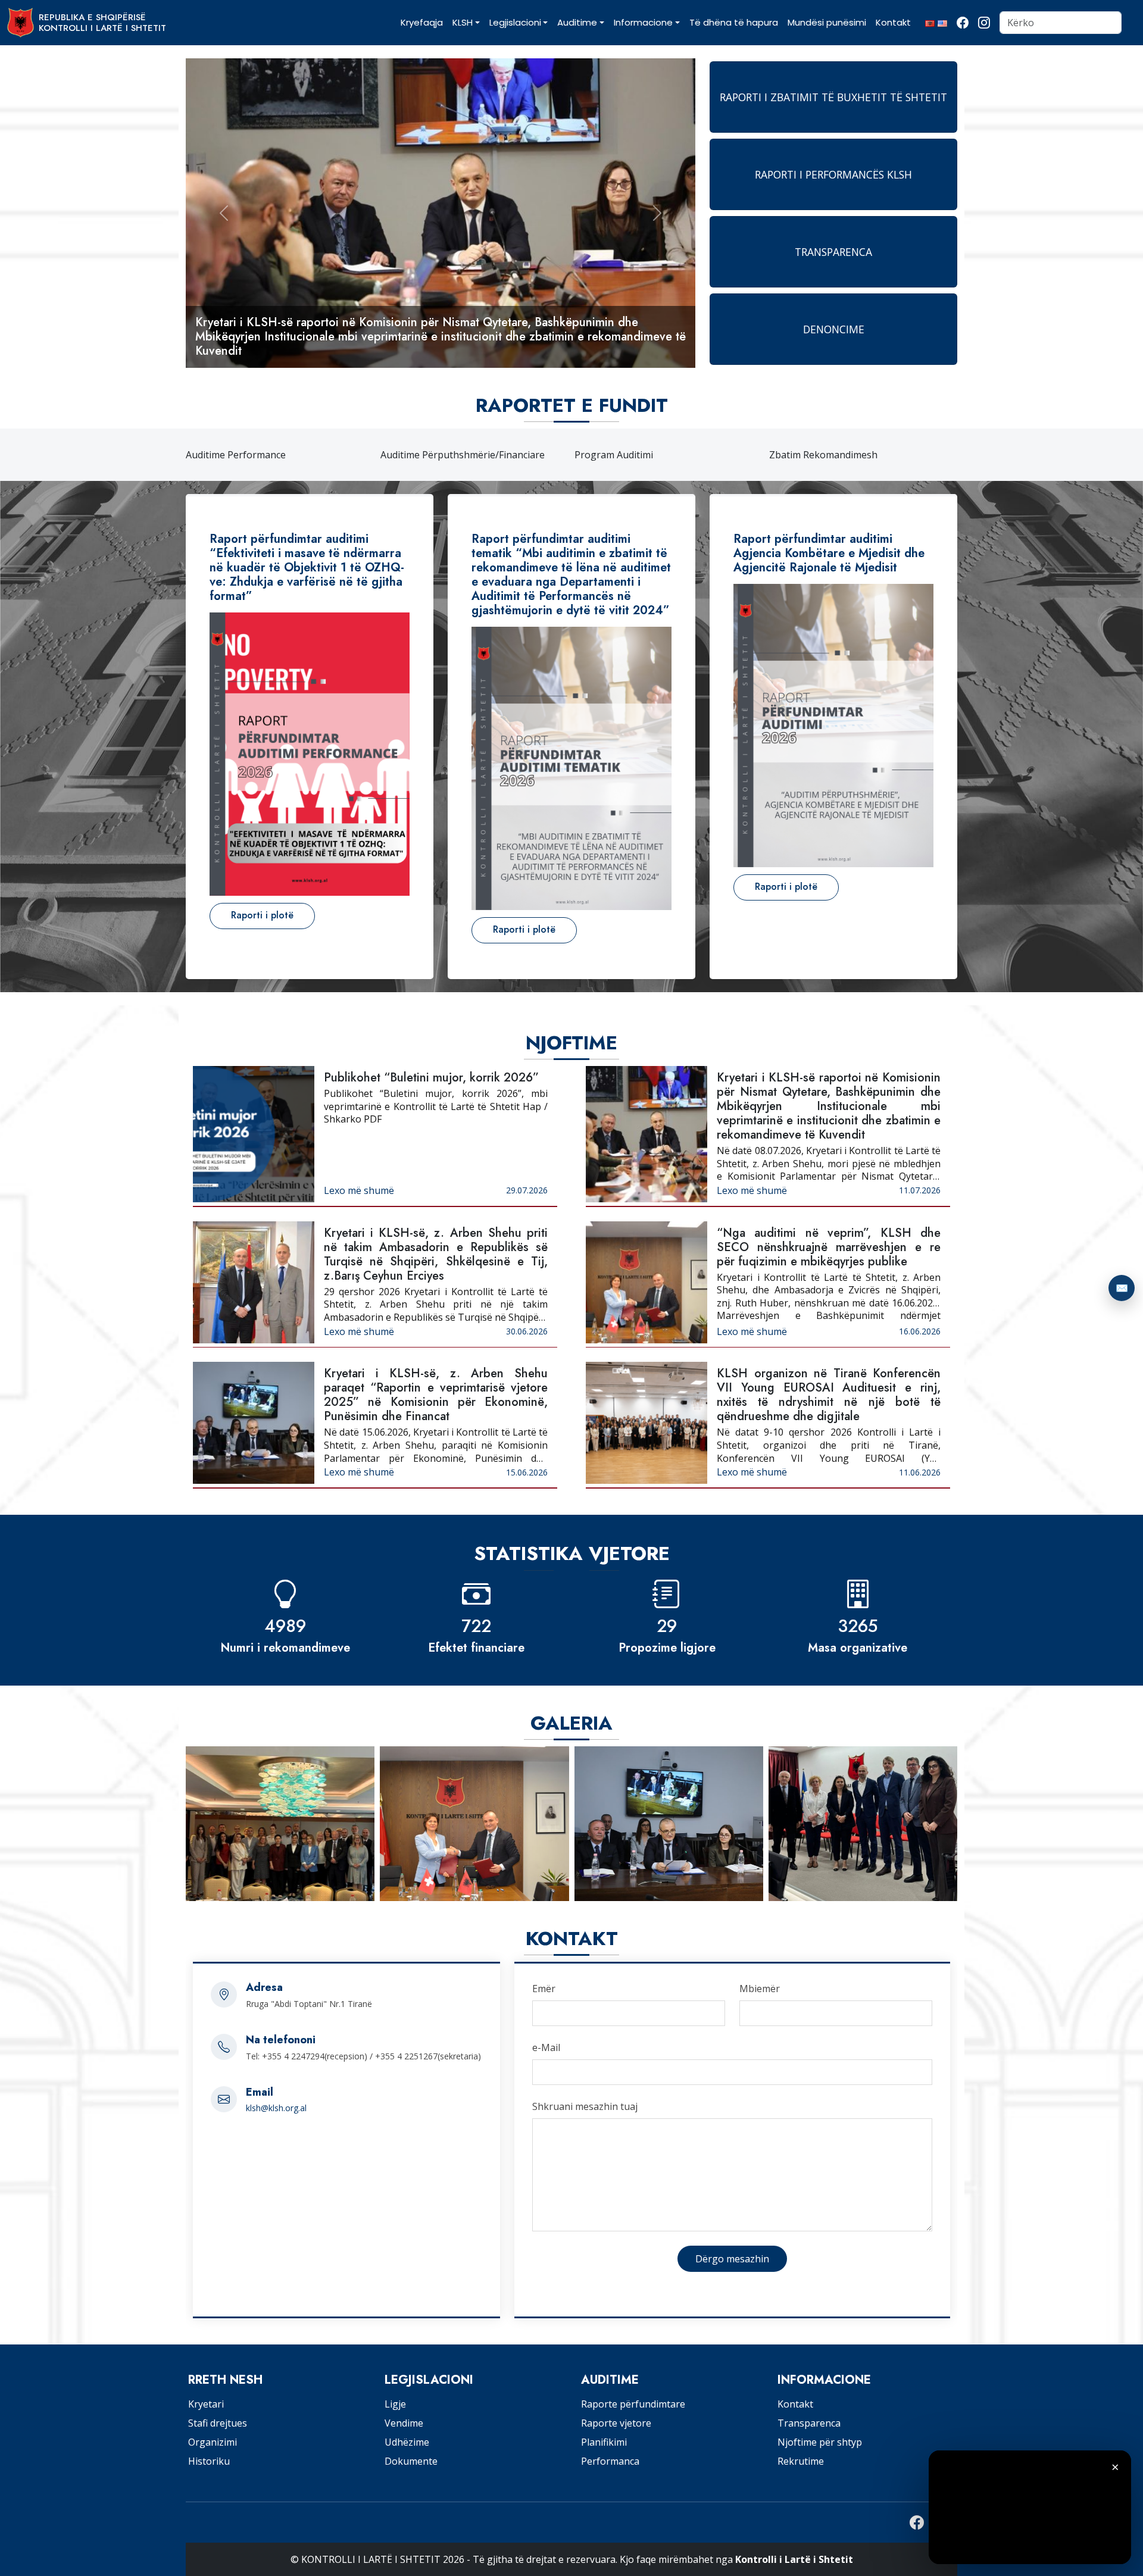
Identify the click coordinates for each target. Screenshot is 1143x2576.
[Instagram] (984, 23)
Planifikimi (604, 2442)
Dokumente (411, 2461)
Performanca (610, 2461)
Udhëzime (407, 2442)
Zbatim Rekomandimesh (629, 455)
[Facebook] (963, 23)
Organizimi (213, 2442)
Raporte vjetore (616, 2423)
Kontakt (795, 2404)
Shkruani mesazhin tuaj (585, 2106)
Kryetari (206, 2404)
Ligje (395, 2404)
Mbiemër (760, 1989)
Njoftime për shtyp (820, 2442)
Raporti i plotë (262, 915)
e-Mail (546, 2047)
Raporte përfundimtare (633, 2404)
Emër (544, 1989)
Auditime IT (795, 455)
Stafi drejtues (218, 2423)
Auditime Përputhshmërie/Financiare (268, 455)
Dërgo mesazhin (732, 2259)
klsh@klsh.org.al (276, 2108)
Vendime (404, 2423)
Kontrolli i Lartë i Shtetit (794, 2559)
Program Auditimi (420, 455)
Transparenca (809, 2423)
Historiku (209, 2461)
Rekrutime (801, 2461)
